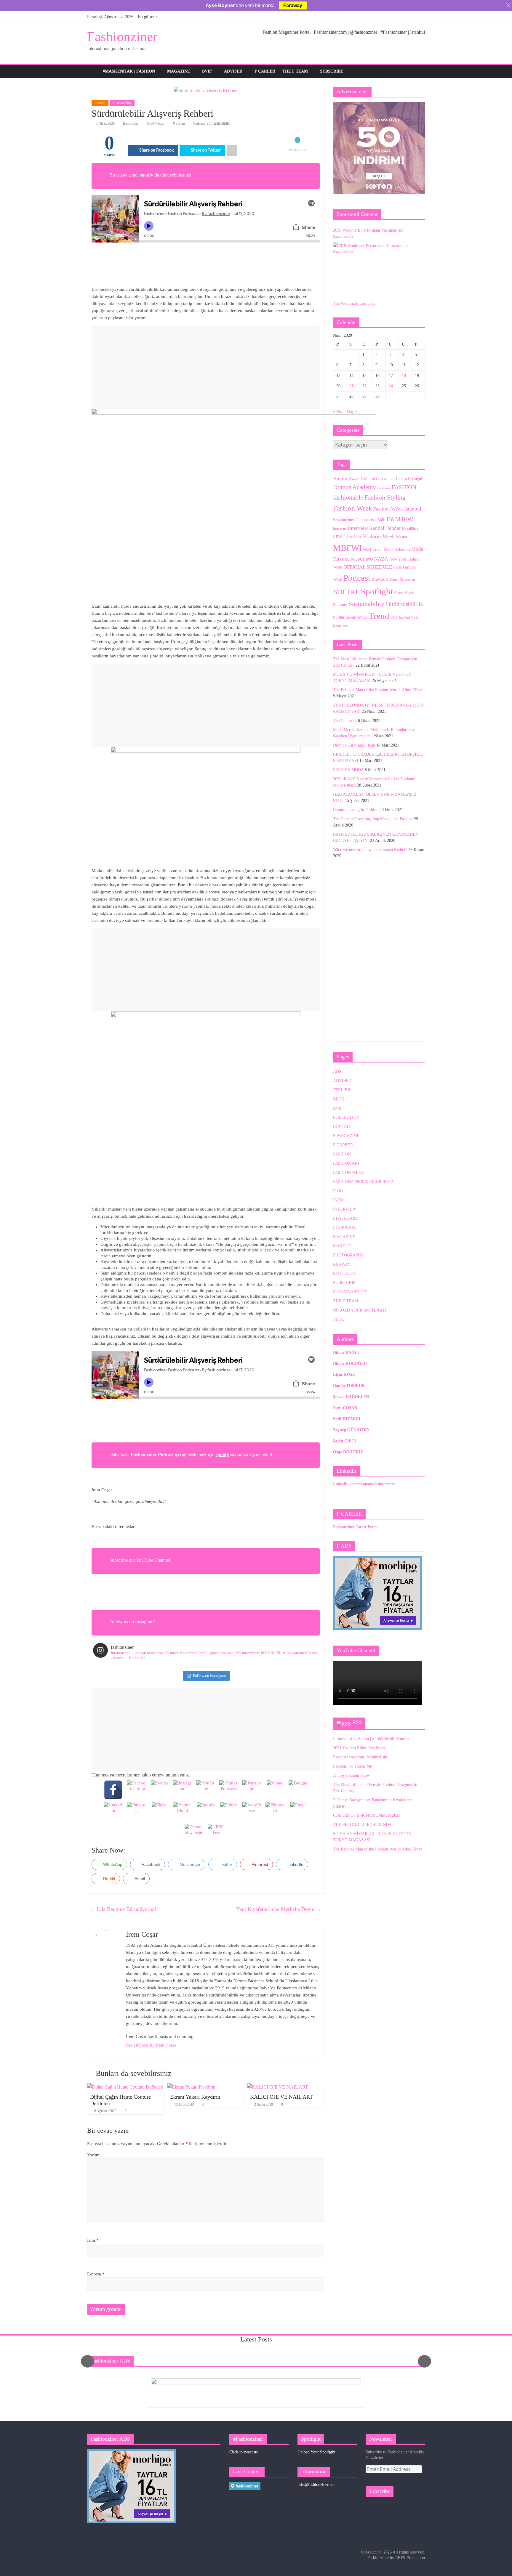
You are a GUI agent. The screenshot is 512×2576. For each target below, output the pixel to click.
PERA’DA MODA (348, 770)
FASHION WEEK (349, 1173)
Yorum (93, 2155)
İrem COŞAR (345, 1408)
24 (391, 386)
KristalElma (410, 529)
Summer (340, 604)
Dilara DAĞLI (346, 1353)
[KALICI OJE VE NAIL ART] (278, 2087)
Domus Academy (355, 487)
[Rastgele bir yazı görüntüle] (419, 71)
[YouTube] (206, 1790)
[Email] (298, 1812)
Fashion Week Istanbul (397, 509)
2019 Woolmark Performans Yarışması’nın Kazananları (369, 233)
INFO (338, 1200)
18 (404, 376)
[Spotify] (206, 1812)
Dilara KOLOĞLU (350, 1364)
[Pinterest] (136, 1812)
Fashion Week (353, 508)
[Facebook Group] (136, 1790)
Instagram (340, 529)
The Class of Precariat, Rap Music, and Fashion (373, 819)
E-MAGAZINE (346, 1136)
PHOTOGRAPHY (348, 1255)
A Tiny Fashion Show (351, 1775)
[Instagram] (183, 1790)
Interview (358, 528)
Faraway (293, 5)
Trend (379, 616)
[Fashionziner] (93, 72)
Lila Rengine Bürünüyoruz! (123, 1909)
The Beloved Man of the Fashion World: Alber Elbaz (377, 690)
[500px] (229, 1812)
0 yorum (179, 123)
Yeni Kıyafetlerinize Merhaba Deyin (279, 1909)
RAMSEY (380, 579)
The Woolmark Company (354, 303)
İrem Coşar (131, 123)
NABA (381, 559)
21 (351, 386)
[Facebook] (113, 1790)
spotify (147, 175)
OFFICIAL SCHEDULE (368, 567)
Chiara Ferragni (409, 479)
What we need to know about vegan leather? (370, 850)
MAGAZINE (179, 71)
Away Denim (360, 479)
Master (402, 537)
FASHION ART (346, 1163)
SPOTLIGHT (345, 1273)
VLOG (339, 1319)
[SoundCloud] (183, 1812)
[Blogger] (298, 1790)
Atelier (340, 478)
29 (364, 396)
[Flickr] (159, 1812)
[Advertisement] (206, 367)
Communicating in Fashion (356, 810)
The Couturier (345, 721)
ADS (337, 1072)
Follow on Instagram (209, 1676)
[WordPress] (252, 1812)
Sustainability (122, 103)
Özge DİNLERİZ (348, 1452)
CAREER (388, 479)
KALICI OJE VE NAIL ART (281, 2097)
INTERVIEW (345, 1209)
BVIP (207, 71)
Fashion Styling (385, 497)
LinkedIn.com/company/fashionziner (364, 1484)
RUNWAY (342, 1264)
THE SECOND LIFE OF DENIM (362, 1825)
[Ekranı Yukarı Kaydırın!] (191, 2087)
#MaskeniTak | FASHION (129, 71)
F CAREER (265, 71)
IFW (407, 519)
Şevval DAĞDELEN (351, 1397)
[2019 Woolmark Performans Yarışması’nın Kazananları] (377, 268)
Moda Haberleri (397, 549)
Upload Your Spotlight (316, 2452)
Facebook (384, 488)
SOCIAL (346, 592)
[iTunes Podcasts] (229, 1790)
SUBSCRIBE (332, 71)
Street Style (404, 593)
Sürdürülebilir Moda (350, 617)
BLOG (376, 479)
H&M (393, 519)
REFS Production (410, 2558)
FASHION (404, 487)
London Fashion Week (369, 536)
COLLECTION (346, 1117)
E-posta (96, 2274)
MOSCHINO (362, 559)
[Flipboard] (275, 1812)
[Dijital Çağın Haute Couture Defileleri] (125, 2087)
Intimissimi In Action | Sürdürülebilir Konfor (371, 1739)
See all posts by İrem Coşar (151, 2045)
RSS (357, 1722)
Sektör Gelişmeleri (403, 580)
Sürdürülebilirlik (218, 123)
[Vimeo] (275, 1790)
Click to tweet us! (244, 2452)
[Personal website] (194, 1834)
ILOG (338, 1191)
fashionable (348, 497)
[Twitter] (159, 1790)
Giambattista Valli (371, 520)
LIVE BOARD (346, 1218)
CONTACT (343, 1127)
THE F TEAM (295, 71)
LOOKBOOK (345, 1228)
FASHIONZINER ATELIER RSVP (363, 1182)
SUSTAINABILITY (350, 1292)
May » (352, 411)
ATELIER (342, 1090)
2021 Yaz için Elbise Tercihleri (359, 1748)
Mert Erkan (373, 549)
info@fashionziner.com (317, 2485)
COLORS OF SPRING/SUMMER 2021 (367, 1815)
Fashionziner (122, 37)
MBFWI (348, 548)
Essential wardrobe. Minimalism (360, 1757)
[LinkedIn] (113, 1812)
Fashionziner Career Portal (355, 1527)
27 (338, 396)
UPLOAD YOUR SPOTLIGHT (360, 1310)
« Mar (338, 411)
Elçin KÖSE (344, 1374)
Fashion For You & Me (352, 1766)
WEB (394, 618)
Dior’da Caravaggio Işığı (354, 745)
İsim (93, 2240)
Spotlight (377, 591)
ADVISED (233, 71)
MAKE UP (342, 1246)
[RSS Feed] (217, 1834)
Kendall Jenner (385, 528)
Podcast (100, 103)
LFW (337, 537)
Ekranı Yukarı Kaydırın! (196, 2097)
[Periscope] (252, 1790)
